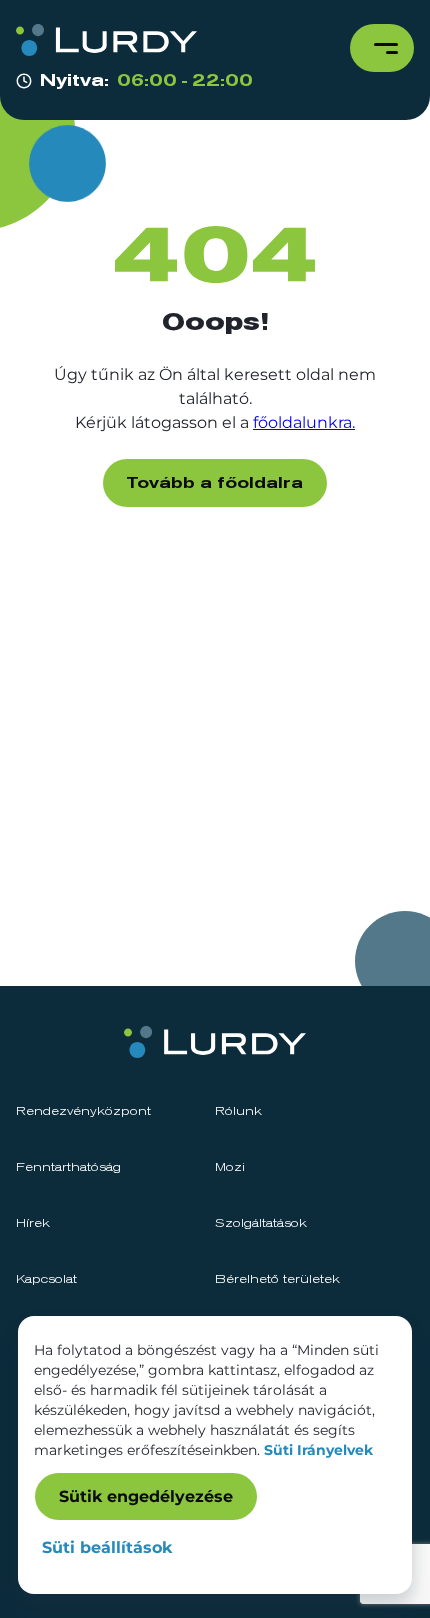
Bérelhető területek (277, 1280)
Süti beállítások (107, 1547)
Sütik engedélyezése (146, 1496)
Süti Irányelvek (318, 1450)
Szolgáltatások (261, 1224)
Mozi (230, 1168)
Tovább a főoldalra (215, 483)
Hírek (33, 1224)
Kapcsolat (46, 1280)
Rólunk (238, 1112)
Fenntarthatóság (68, 1168)
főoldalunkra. (304, 422)
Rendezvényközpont (83, 1112)
